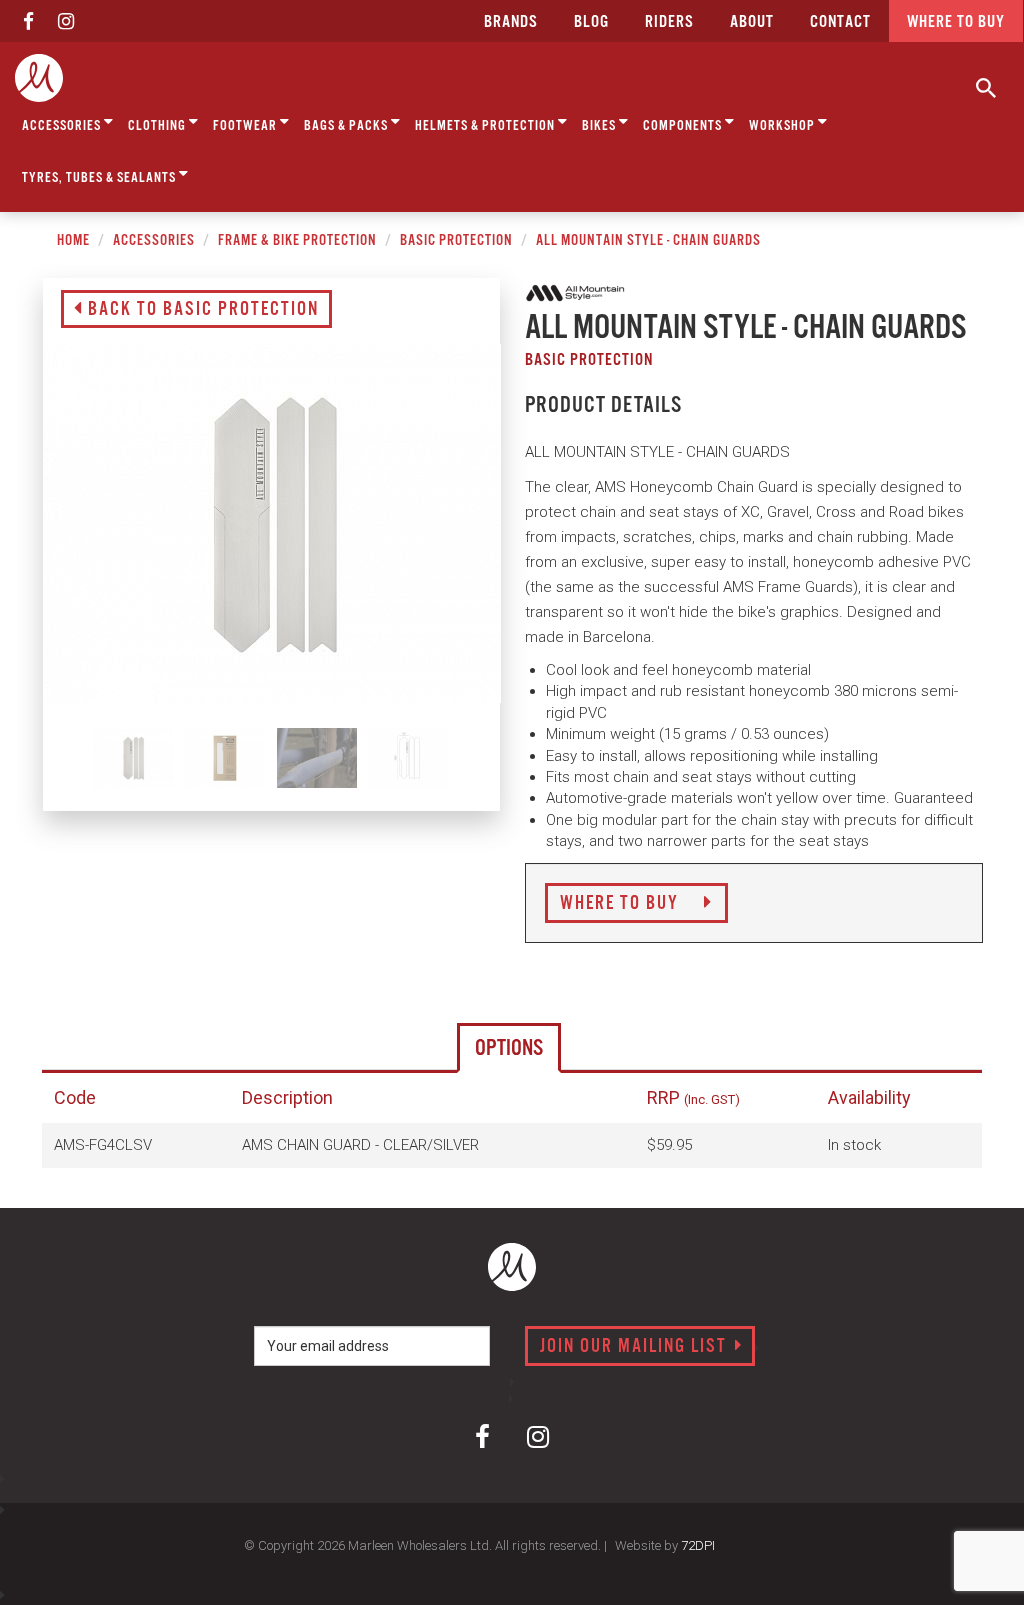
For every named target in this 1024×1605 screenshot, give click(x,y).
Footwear (246, 126)
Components (684, 126)
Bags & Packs (347, 126)
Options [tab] (509, 1048)
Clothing (158, 126)
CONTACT (840, 22)
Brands (511, 22)
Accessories (63, 126)
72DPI (698, 1545)
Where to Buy (622, 904)
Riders (669, 22)
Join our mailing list (636, 1347)
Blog (591, 22)
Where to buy (956, 22)
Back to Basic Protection (201, 310)
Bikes (600, 126)
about (752, 22)
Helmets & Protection (486, 126)
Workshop (783, 126)
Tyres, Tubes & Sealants (100, 178)
